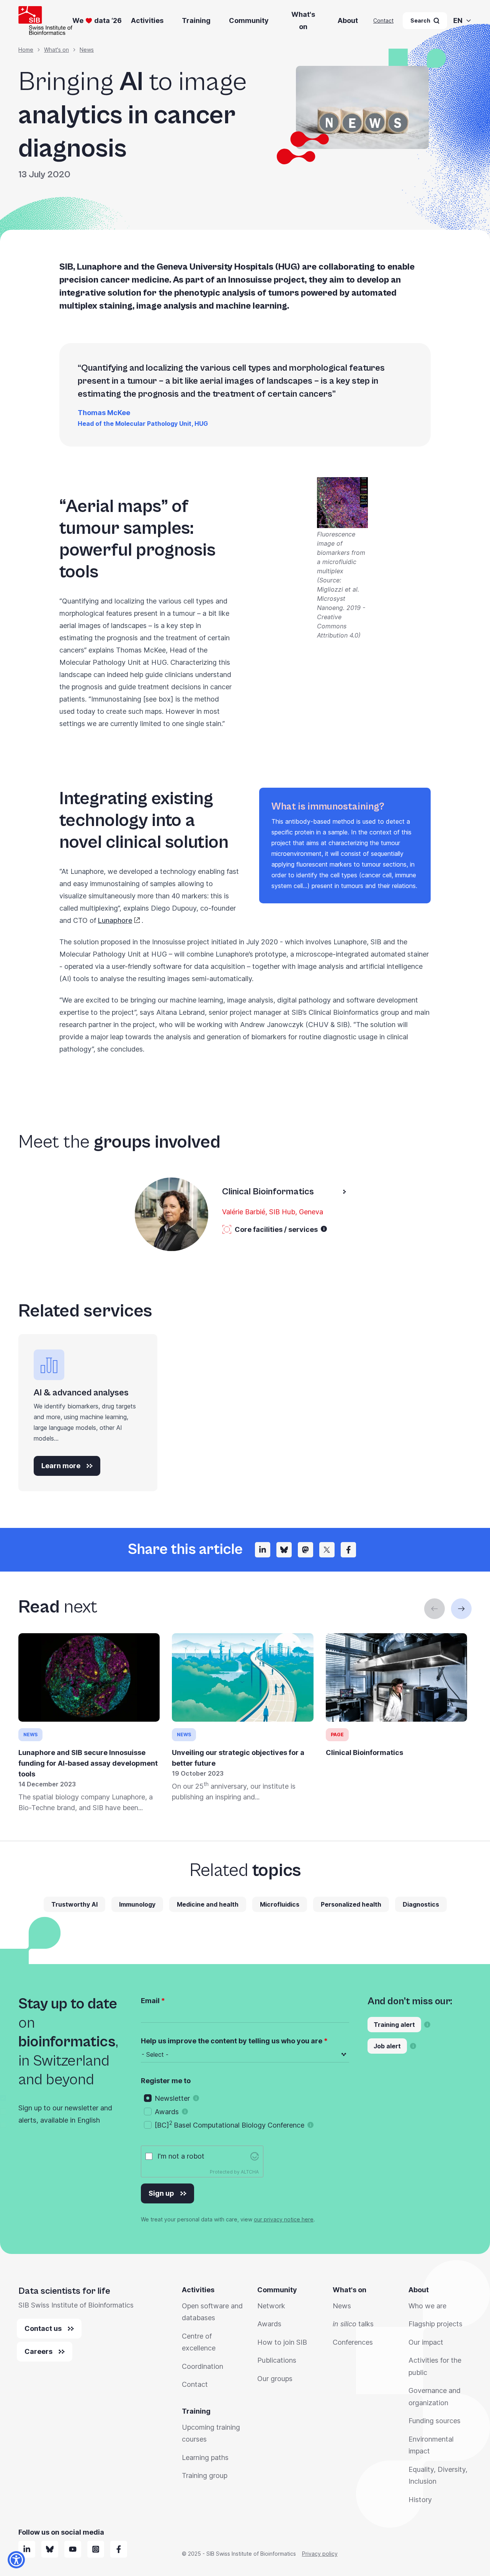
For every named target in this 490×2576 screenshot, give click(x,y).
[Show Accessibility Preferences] (16, 2560)
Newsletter (172, 2098)
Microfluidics (280, 1904)
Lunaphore (115, 920)
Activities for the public (435, 2366)
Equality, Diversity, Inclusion (438, 2475)
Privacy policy (320, 2554)
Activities (147, 20)
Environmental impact (431, 2445)
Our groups (275, 2379)
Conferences (353, 2342)
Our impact (426, 2342)
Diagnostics (421, 1904)
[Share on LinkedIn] (263, 1550)
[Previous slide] (434, 1609)
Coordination (203, 2366)
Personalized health (351, 1904)
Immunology (137, 1904)
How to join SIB (282, 2342)
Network (271, 2306)
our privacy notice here (284, 2219)
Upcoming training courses (211, 2433)
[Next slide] (461, 1609)
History (420, 2500)
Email (150, 2001)
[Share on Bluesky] (284, 1550)
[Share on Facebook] (348, 1550)
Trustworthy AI (74, 1904)
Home (26, 50)
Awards (167, 2112)
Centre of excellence (199, 2342)
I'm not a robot (181, 2156)
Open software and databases (212, 2312)
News (87, 50)
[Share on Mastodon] (305, 1550)
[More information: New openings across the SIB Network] (413, 2046)
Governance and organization (434, 2397)
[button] (324, 1229)
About (348, 20)
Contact (383, 20)
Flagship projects (435, 2324)
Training (196, 20)
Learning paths (205, 2457)
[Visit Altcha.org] (255, 2156)
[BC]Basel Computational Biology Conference (229, 2125)
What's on (303, 20)
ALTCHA (250, 2172)
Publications (277, 2360)
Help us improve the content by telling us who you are (232, 2041)
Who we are (427, 2306)
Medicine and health (208, 1904)
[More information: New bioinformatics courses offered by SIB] (427, 2025)
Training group (205, 2475)
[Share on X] (327, 1550)
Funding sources (434, 2421)
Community (249, 20)
